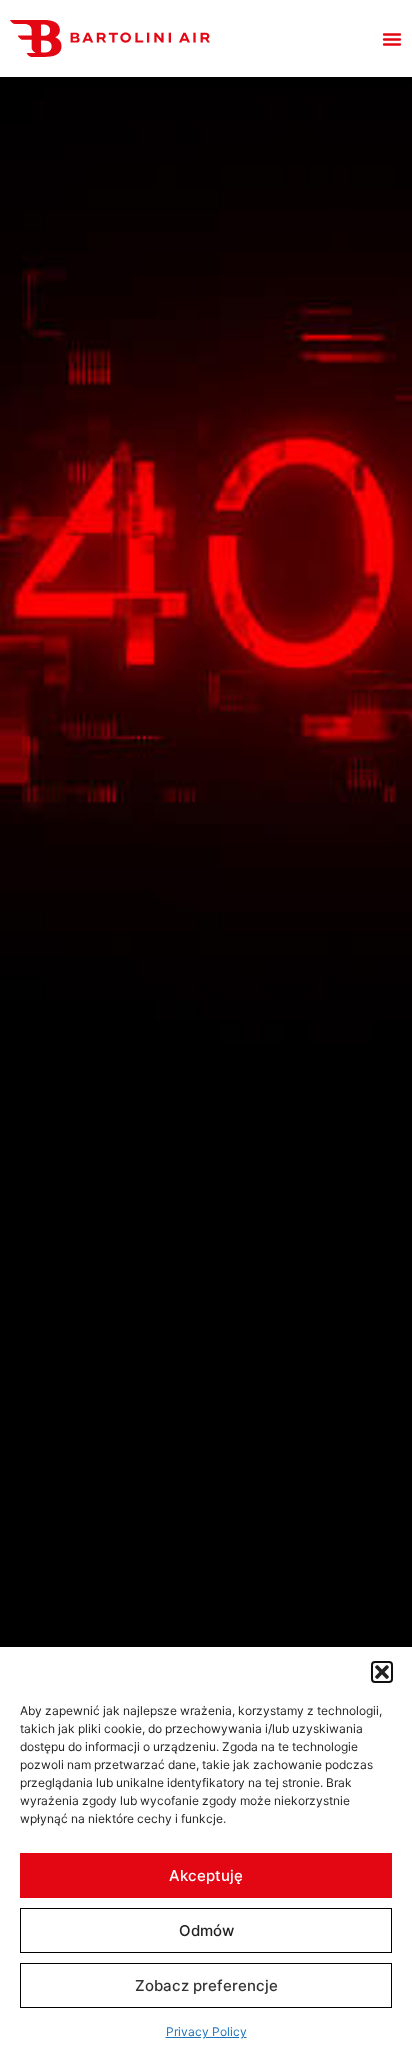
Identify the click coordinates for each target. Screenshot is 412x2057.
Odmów (206, 1930)
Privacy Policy (206, 2031)
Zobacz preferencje (206, 1985)
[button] (382, 1672)
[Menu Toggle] (392, 39)
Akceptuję (206, 1875)
